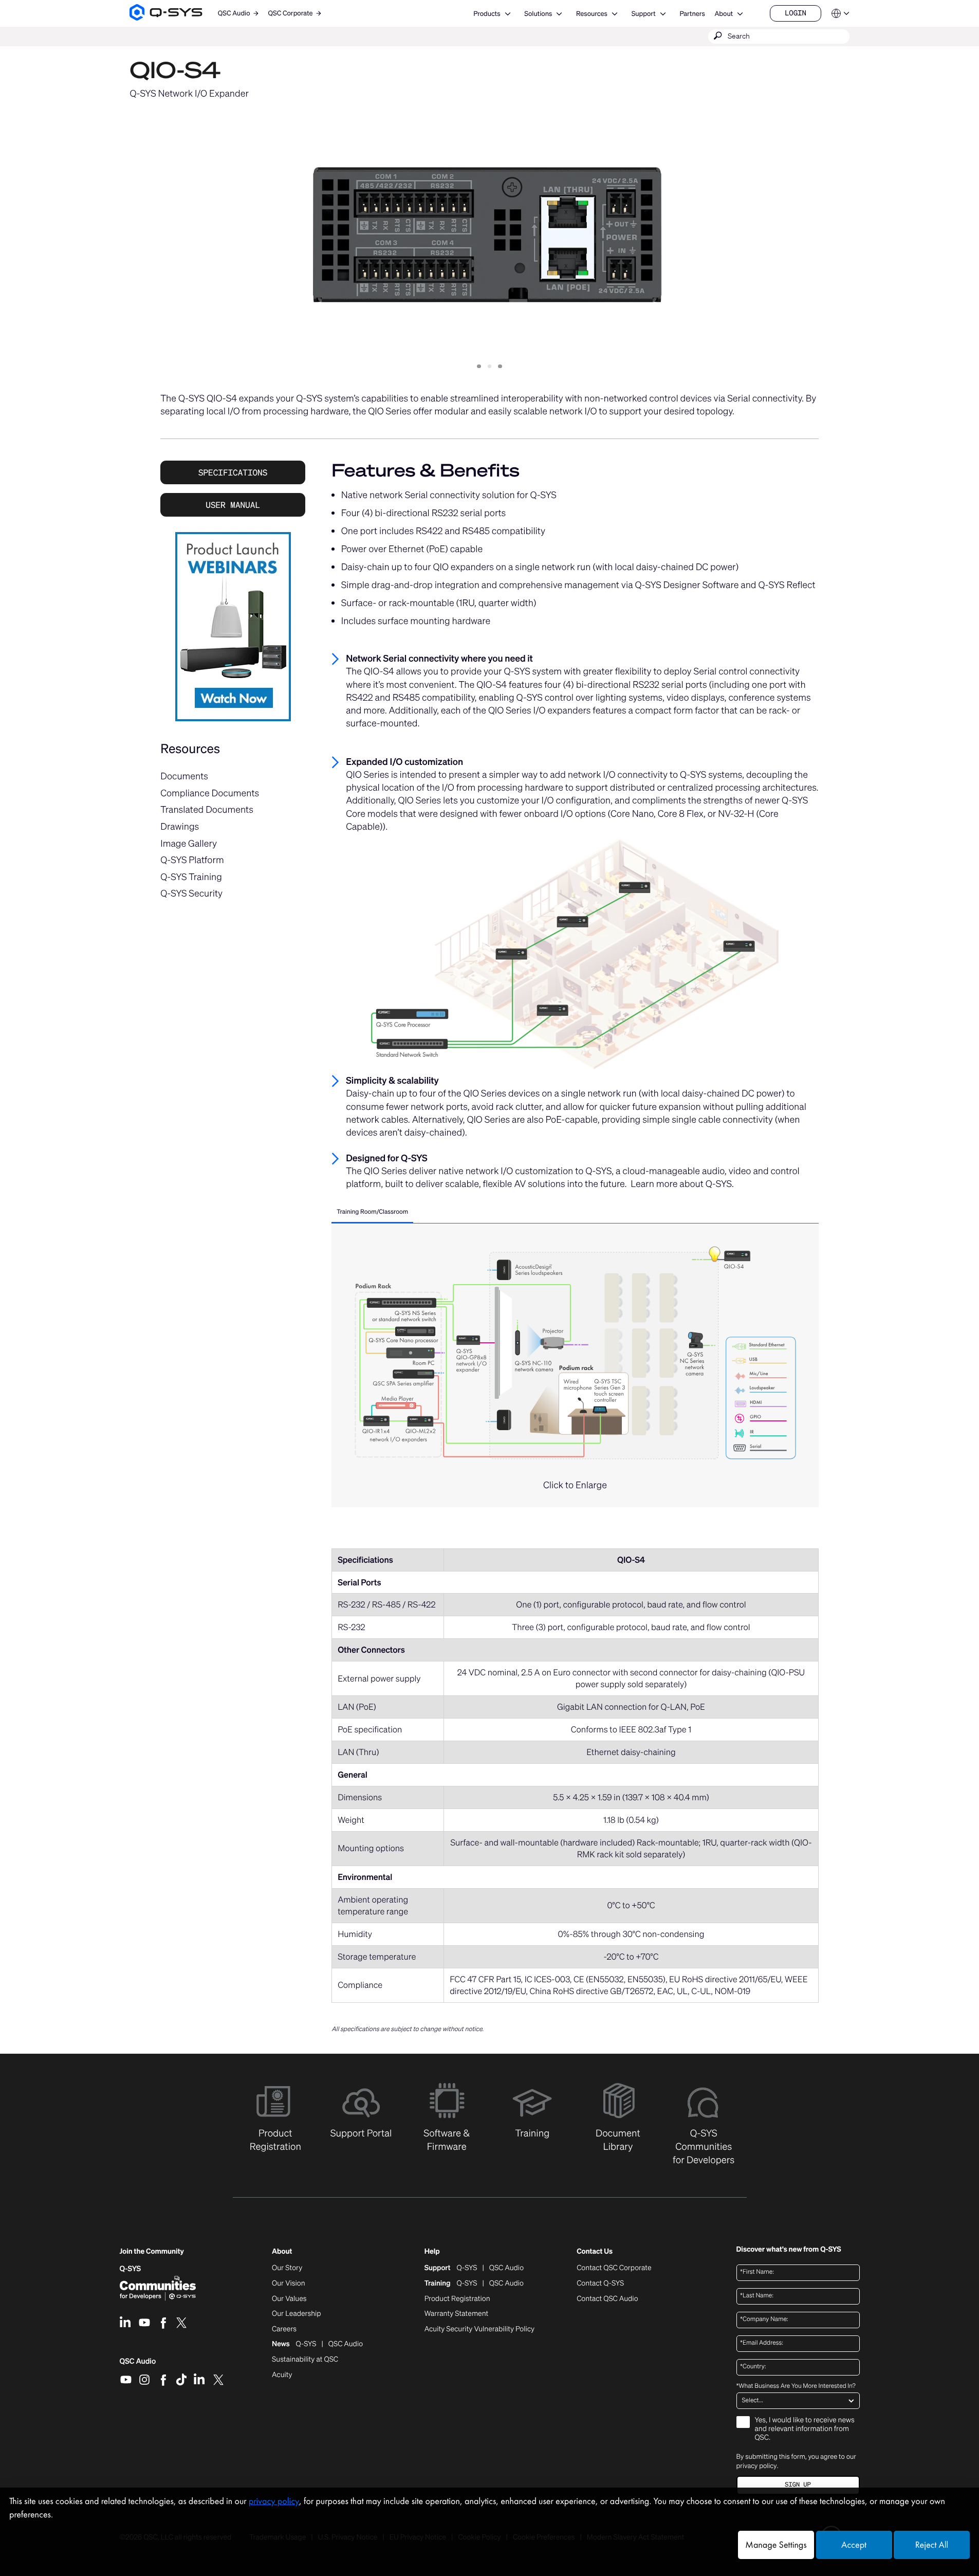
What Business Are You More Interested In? (796, 2386)
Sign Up (798, 2485)
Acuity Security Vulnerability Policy (479, 2329)
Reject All (932, 2545)
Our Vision (289, 2283)
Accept (854, 2545)
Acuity (282, 2375)
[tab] (372, 1213)
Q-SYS (131, 2269)
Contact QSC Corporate (614, 2268)
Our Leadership (297, 2314)
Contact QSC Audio (607, 2299)
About (724, 14)
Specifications (233, 472)
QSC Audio (138, 2365)
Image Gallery (189, 844)
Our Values (289, 2299)
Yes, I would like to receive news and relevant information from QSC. (805, 2429)
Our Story (287, 2268)
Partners (692, 14)
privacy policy (757, 2466)
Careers (284, 2329)
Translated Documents (207, 810)
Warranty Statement (457, 2314)
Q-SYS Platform (192, 860)
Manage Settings (776, 2545)
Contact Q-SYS (600, 2283)
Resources (592, 14)
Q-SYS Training (191, 877)
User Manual (233, 505)
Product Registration (457, 2299)
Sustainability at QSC (305, 2360)
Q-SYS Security (191, 893)
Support (644, 14)
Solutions (538, 14)
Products (487, 14)
